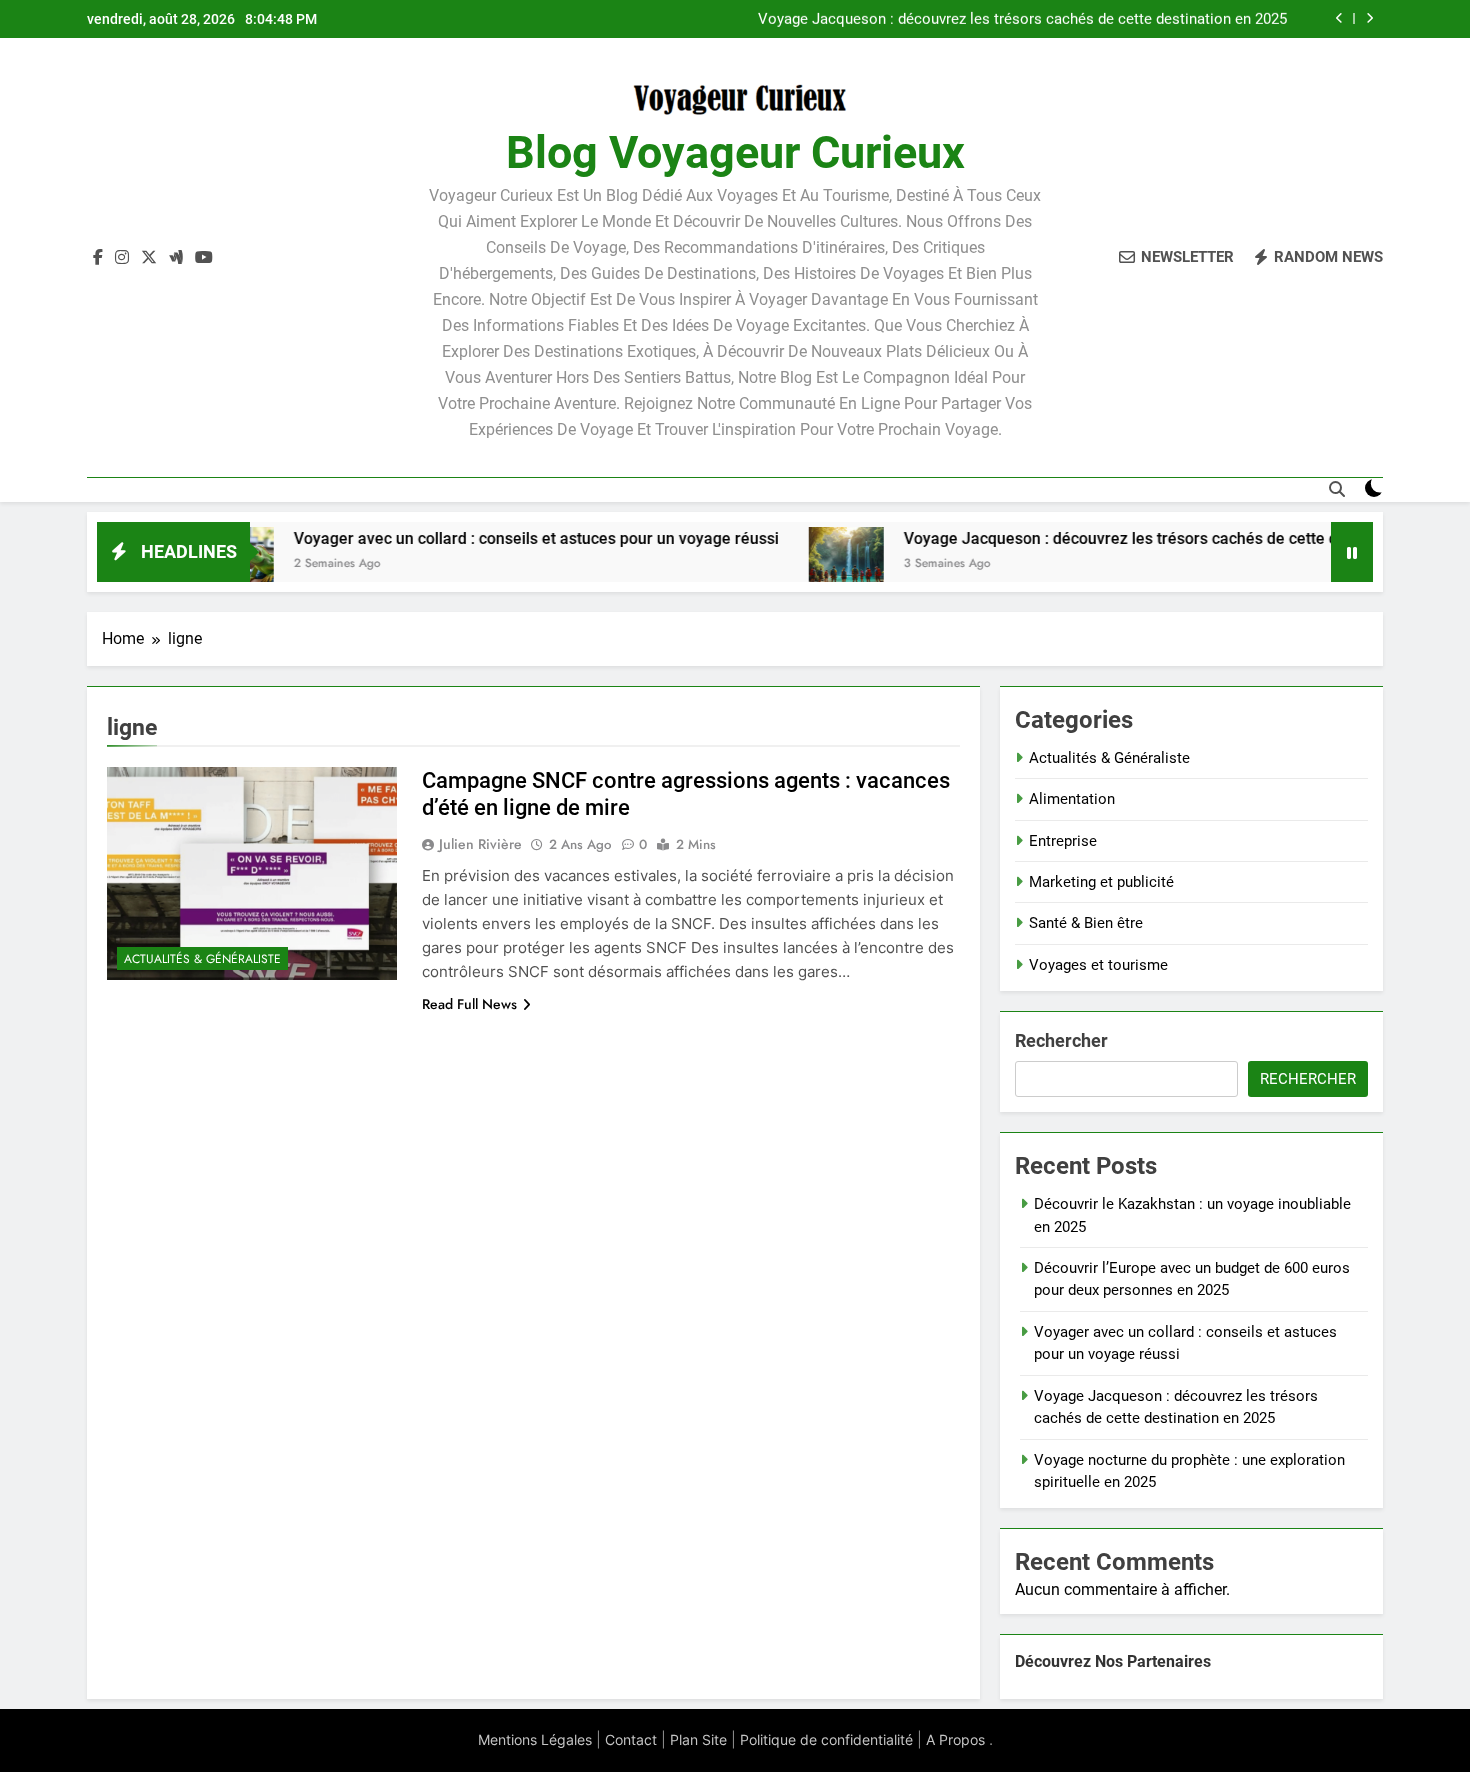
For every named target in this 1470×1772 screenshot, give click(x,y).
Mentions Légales (535, 1739)
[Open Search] (1337, 489)
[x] (149, 258)
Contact (631, 1739)
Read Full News (469, 1004)
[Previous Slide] (1339, 18)
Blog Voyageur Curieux (735, 152)
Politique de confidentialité (826, 1739)
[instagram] (122, 258)
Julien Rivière (480, 844)
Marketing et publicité (1101, 882)
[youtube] (204, 258)
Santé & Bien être (1086, 923)
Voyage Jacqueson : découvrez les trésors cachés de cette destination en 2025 (1022, 19)
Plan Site (698, 1739)
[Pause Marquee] (1352, 552)
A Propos (955, 1739)
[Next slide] (1369, 18)
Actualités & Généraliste (202, 959)
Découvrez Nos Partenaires (1113, 1661)
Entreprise (1063, 841)
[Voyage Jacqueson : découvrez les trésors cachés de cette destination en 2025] (791, 564)
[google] (176, 258)
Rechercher (1061, 1040)
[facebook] (98, 258)
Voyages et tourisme (1098, 965)
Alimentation (1072, 799)
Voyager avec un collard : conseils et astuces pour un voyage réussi (481, 538)
